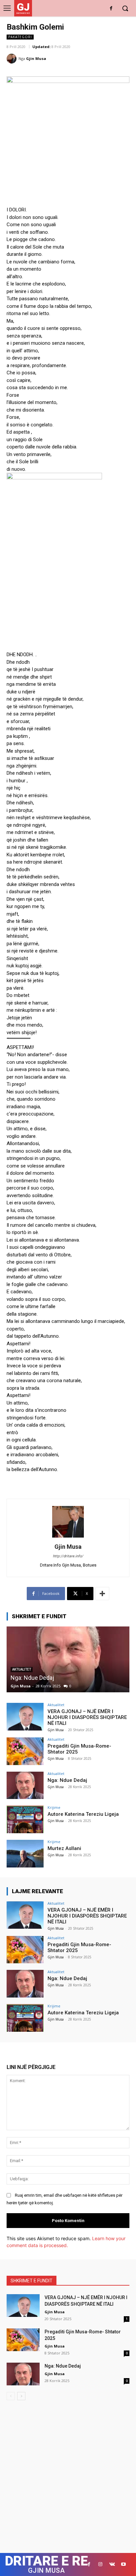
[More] (102, 1594)
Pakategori (20, 37)
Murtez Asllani (64, 1848)
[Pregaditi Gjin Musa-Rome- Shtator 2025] (25, 1751)
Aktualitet (56, 1705)
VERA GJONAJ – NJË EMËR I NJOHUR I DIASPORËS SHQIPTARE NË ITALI (87, 1717)
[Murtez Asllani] (25, 1854)
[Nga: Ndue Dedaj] (68, 1659)
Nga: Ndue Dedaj (32, 1678)
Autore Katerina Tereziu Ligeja (83, 1814)
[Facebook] (111, 9)
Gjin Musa (36, 58)
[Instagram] (101, 2564)
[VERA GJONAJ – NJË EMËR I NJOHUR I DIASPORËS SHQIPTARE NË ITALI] (25, 1717)
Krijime (54, 1807)
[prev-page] (11, 2396)
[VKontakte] (112, 2564)
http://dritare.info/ (68, 1556)
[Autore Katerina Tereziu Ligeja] (25, 1819)
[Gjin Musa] (13, 59)
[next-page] (21, 2396)
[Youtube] (124, 2564)
